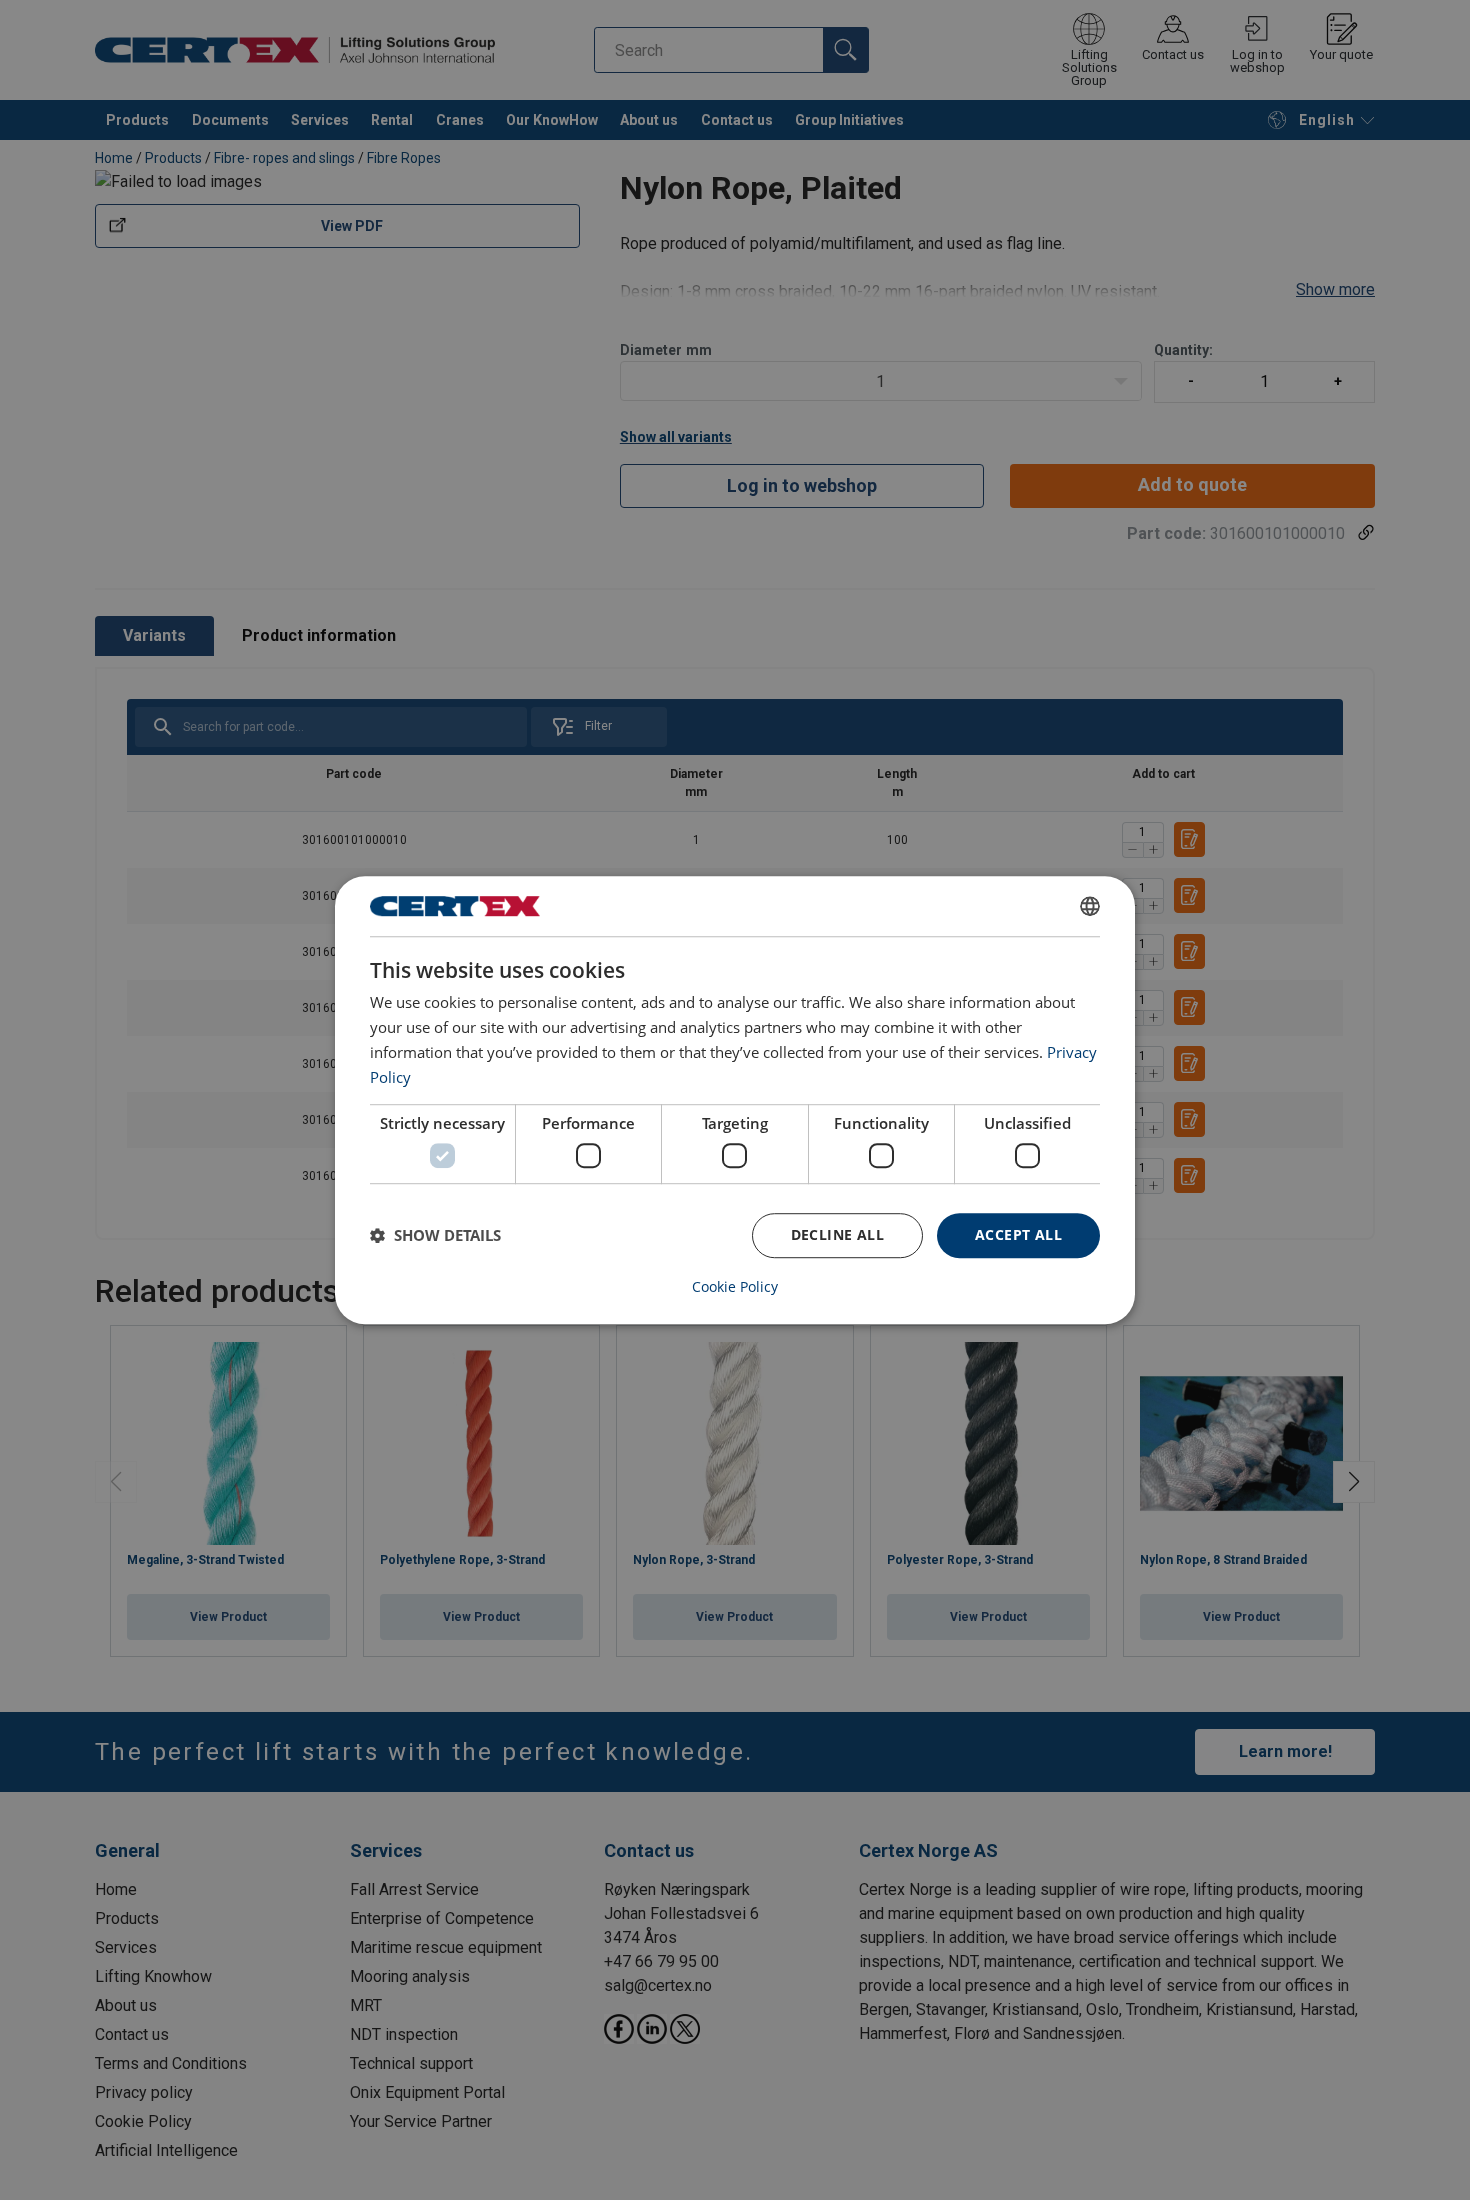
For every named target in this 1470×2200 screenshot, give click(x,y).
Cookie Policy (735, 1287)
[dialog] (735, 1100)
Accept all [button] (1018, 1234)
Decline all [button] (837, 1234)
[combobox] (1090, 906)
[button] (435, 1235)
